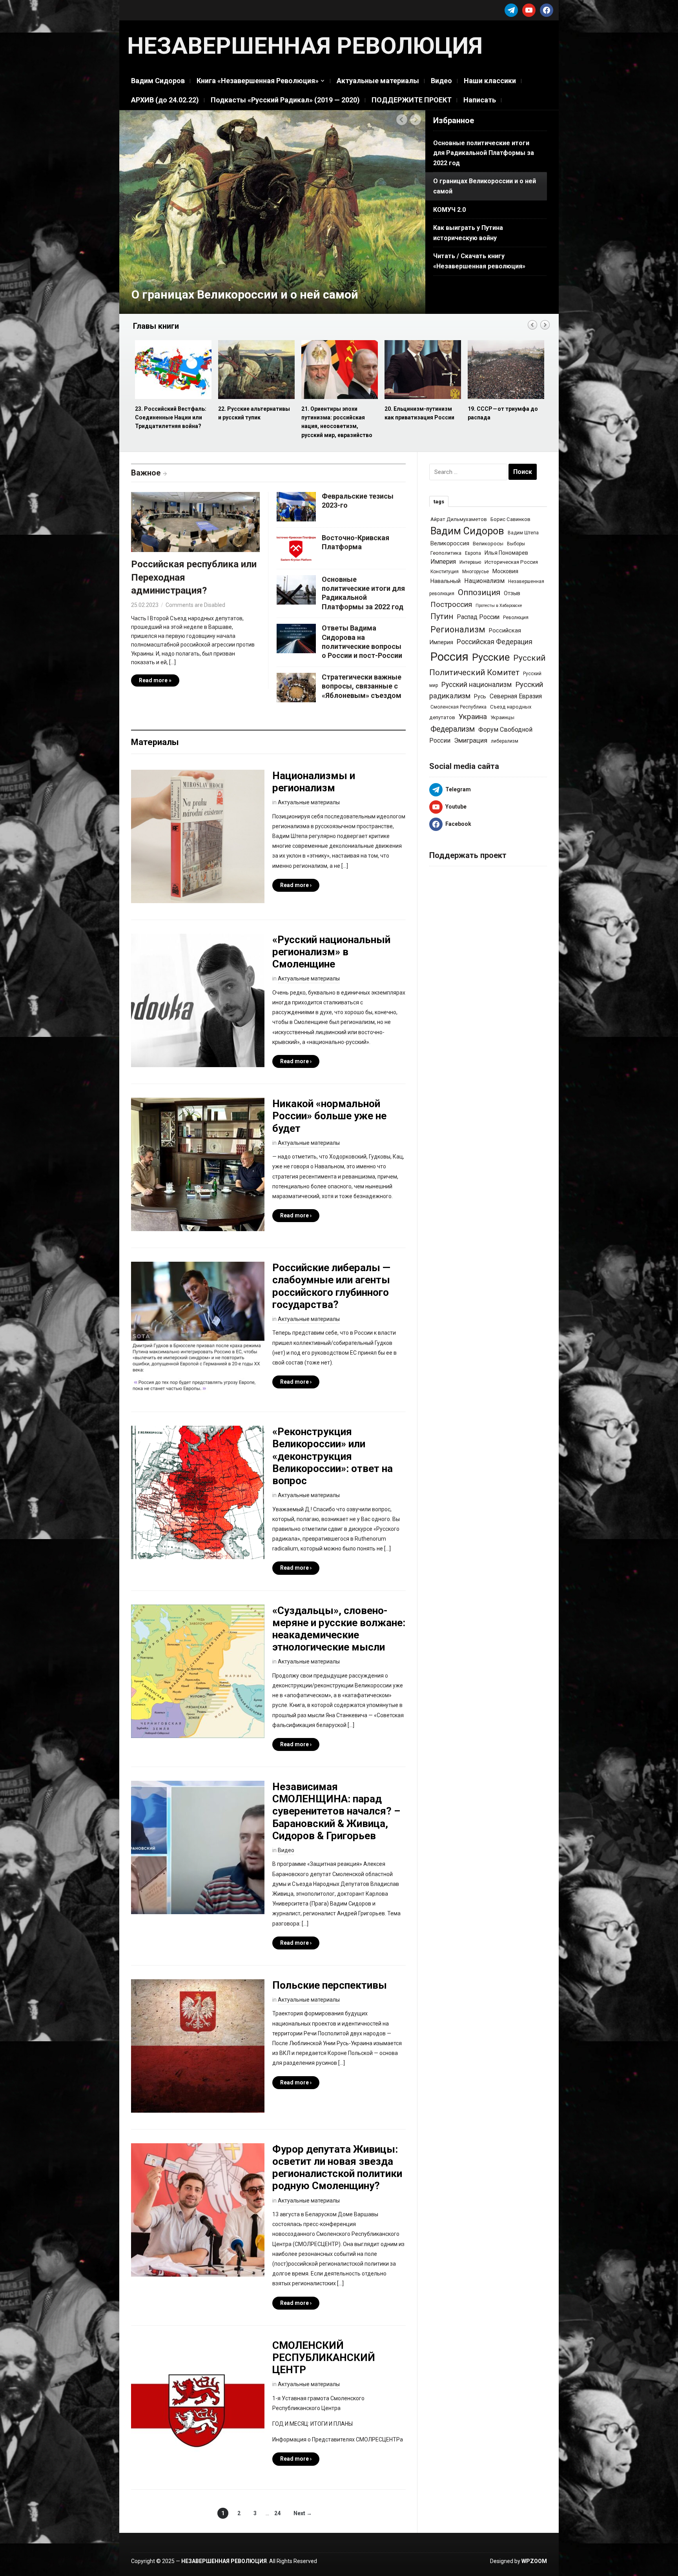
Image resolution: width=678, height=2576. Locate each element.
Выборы (516, 544)
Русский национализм (477, 685)
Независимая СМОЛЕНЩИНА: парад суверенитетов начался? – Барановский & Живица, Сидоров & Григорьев (336, 1811)
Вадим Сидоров (158, 81)
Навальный (446, 581)
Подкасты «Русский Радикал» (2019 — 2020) (285, 100)
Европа (473, 553)
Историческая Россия (511, 562)
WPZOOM (534, 2561)
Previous (402, 120)
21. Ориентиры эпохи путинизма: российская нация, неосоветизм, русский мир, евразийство (170, 422)
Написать (480, 100)
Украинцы (502, 717)
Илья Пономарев (506, 553)
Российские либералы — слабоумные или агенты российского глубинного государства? (331, 1286)
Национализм (484, 581)
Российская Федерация (495, 642)
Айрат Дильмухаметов (459, 519)
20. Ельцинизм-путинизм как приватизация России (253, 413)
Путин (442, 617)
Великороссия (450, 543)
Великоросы (488, 544)
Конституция (445, 572)
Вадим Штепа (523, 533)
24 (277, 2513)
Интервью (470, 562)
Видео (441, 81)
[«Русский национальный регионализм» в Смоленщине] (198, 1000)
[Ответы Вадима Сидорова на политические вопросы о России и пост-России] (296, 638)
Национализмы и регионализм (314, 782)
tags (439, 502)
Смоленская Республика (458, 707)
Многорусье (476, 572)
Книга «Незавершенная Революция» (258, 81)
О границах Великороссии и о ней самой (245, 294)
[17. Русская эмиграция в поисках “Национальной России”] (505, 370)
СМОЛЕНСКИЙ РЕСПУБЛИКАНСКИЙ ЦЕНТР (324, 2357)
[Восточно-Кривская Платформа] (296, 547)
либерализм (505, 741)
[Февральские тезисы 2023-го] (296, 506)
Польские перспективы (330, 1985)
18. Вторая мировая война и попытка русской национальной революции (422, 418)
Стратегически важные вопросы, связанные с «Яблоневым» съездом (362, 686)
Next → (303, 2513)
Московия (505, 571)
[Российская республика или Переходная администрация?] (195, 524)
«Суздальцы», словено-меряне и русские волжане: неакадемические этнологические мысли (339, 1629)
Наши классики (490, 81)
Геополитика (446, 553)
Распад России (478, 617)
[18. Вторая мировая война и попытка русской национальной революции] (422, 370)
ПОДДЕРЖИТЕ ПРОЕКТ (412, 100)
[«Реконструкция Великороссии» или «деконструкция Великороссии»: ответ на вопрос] (198, 1492)
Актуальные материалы (378, 81)
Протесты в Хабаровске (499, 606)
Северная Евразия (516, 696)
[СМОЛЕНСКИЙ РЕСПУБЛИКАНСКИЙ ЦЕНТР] (198, 2405)
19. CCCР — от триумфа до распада (336, 413)
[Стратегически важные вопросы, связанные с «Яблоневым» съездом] (296, 687)
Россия (449, 657)
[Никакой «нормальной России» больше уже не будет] (198, 1164)
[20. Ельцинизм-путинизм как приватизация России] (256, 370)
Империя (443, 562)
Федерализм (453, 729)
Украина (473, 717)
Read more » (155, 680)
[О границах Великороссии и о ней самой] (272, 211)
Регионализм (458, 629)
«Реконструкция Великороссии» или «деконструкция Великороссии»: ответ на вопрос (333, 1456)
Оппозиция (479, 592)
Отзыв (512, 593)
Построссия (451, 604)
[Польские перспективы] (198, 2046)
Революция (516, 618)
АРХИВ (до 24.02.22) (165, 100)
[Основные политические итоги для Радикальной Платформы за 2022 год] (296, 589)
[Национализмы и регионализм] (198, 836)
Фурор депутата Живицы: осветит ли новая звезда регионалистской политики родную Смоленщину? (337, 2168)
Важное (146, 473)
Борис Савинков (510, 519)
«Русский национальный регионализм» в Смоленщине (331, 952)
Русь (480, 696)
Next (416, 120)
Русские (491, 657)
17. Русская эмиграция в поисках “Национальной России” (501, 418)
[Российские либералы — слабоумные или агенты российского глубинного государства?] (198, 1328)
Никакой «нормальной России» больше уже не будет (329, 1116)
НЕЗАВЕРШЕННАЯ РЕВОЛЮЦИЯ (305, 46)
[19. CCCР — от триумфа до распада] (339, 370)
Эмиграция (471, 740)
